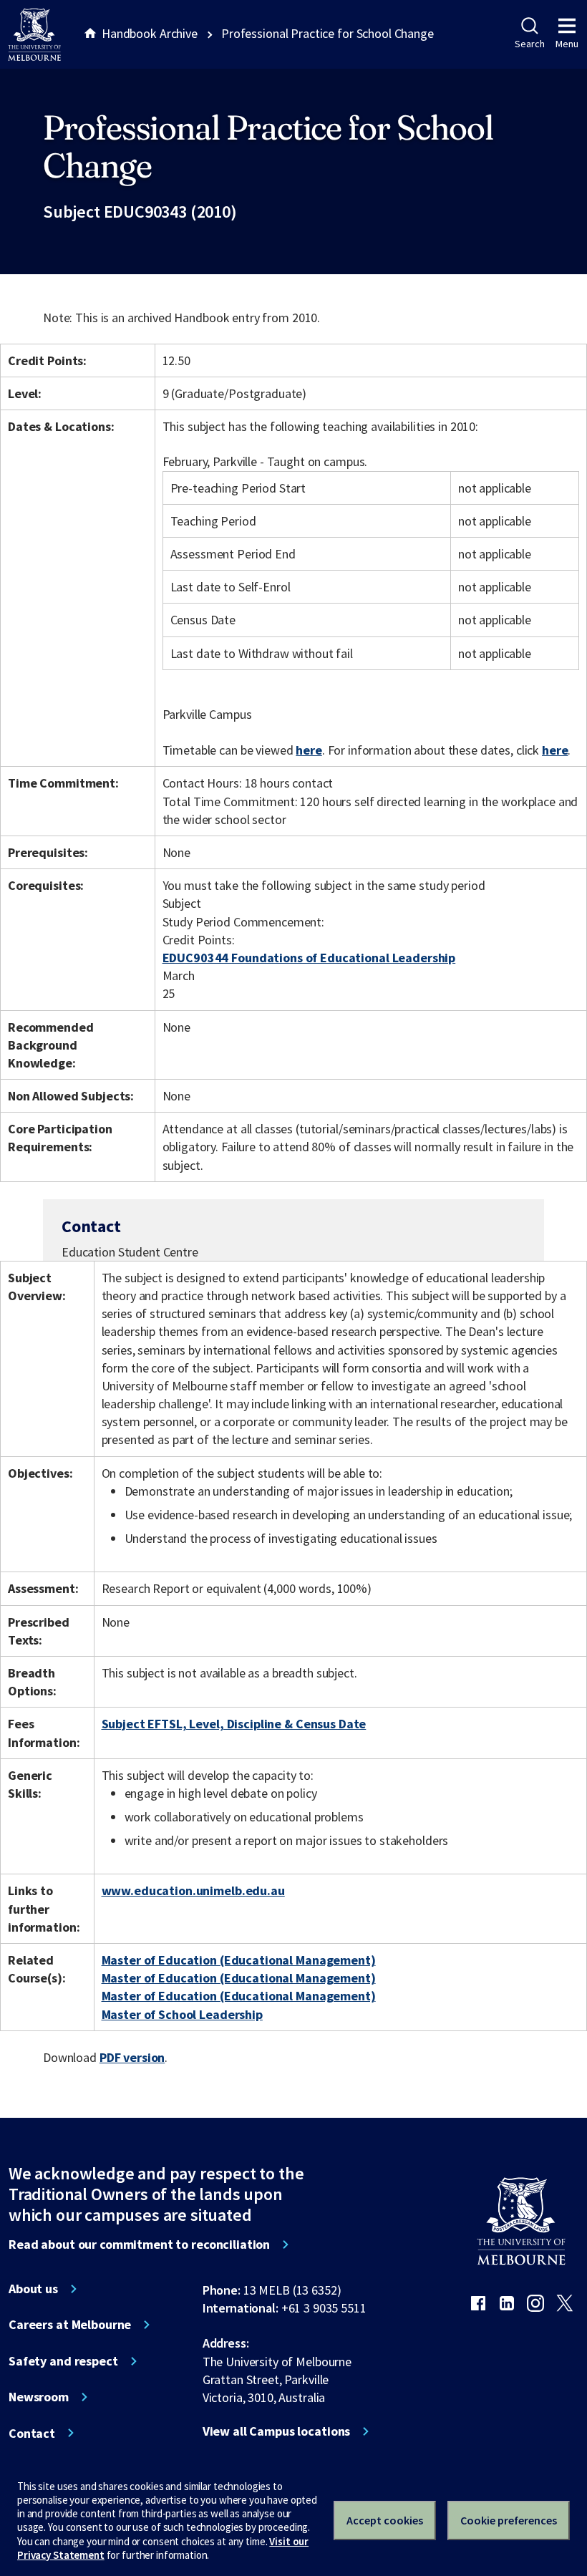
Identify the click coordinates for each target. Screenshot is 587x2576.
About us (33, 2289)
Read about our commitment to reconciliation (139, 2245)
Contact (32, 2434)
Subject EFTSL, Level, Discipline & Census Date (234, 1724)
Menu (567, 44)
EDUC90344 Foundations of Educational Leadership (309, 958)
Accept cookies (385, 2520)
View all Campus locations (277, 2431)
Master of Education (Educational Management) (239, 1960)
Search (529, 44)
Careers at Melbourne (70, 2325)
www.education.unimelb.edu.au (193, 1890)
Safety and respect (63, 2361)
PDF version (132, 2057)
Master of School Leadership (182, 2014)
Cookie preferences (509, 2520)
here (309, 750)
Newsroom (39, 2397)
